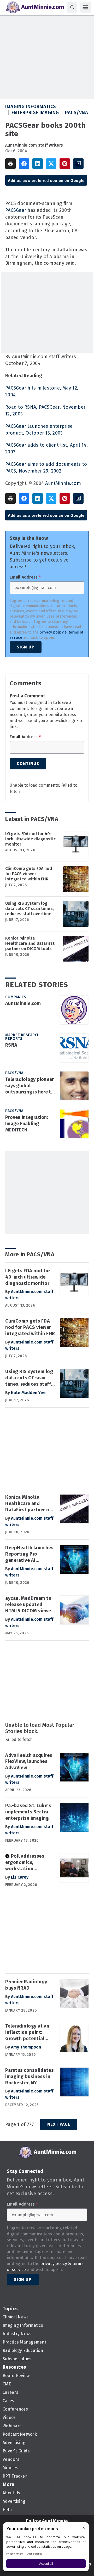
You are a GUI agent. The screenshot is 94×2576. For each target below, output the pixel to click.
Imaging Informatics (31, 107)
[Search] (72, 7)
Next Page (59, 2124)
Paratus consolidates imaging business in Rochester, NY (29, 2077)
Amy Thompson (26, 2047)
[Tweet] (51, 164)
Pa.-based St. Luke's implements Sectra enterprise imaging (28, 1812)
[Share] (24, 164)
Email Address (25, 577)
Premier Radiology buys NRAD (26, 1985)
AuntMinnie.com (63, 483)
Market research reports (22, 1037)
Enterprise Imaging (35, 113)
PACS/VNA (77, 113)
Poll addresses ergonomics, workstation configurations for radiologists (26, 1863)
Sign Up (26, 647)
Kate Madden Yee (28, 1393)
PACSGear (16, 210)
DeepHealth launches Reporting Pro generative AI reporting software (29, 1554)
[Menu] (86, 7)
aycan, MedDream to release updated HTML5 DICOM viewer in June (29, 1605)
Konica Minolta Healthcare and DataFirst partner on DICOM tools (30, 943)
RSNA (11, 1045)
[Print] (10, 164)
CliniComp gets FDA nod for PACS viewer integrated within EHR (29, 874)
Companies (16, 997)
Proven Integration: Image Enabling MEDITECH (27, 1124)
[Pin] (65, 164)
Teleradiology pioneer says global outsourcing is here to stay (30, 1086)
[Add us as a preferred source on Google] (78, 164)
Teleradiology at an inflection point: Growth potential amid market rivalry (28, 2033)
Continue (28, 764)
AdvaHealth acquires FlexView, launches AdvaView (29, 1762)
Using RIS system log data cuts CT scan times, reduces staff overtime (30, 909)
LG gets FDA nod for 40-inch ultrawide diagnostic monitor (30, 839)
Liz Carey (20, 1877)
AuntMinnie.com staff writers (34, 145)
